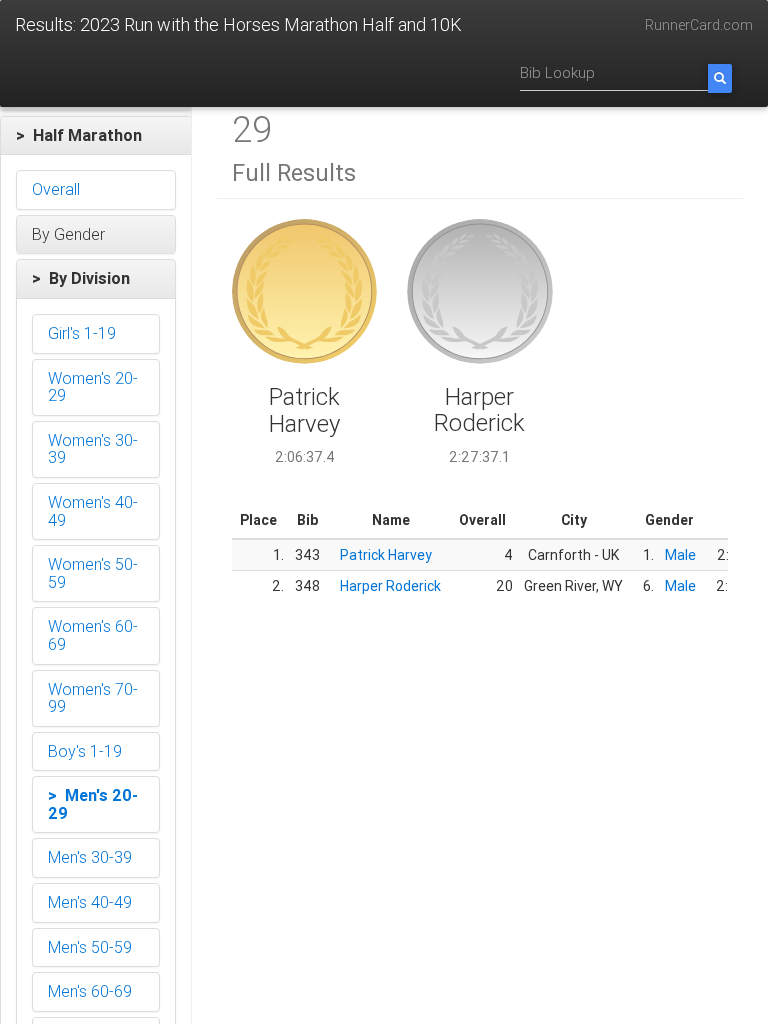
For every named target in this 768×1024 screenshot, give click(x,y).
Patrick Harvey (386, 555)
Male (680, 555)
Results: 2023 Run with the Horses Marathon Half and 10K (238, 24)
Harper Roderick (390, 586)
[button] (96, 136)
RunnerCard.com (699, 25)
